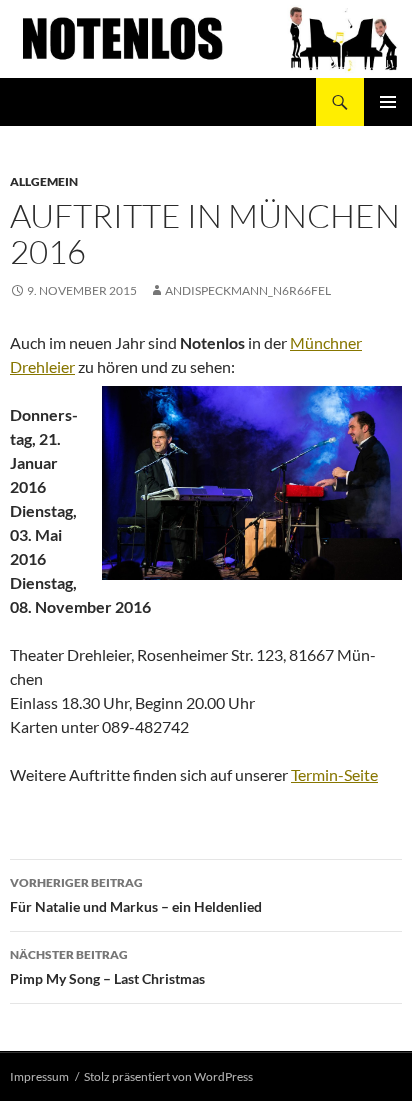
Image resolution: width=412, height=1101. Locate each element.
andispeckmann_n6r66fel (248, 290)
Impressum (39, 1076)
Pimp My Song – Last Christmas (107, 967)
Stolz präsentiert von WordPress (168, 1076)
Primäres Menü (388, 102)
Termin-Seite (334, 774)
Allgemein (44, 181)
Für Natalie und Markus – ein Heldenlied (136, 895)
